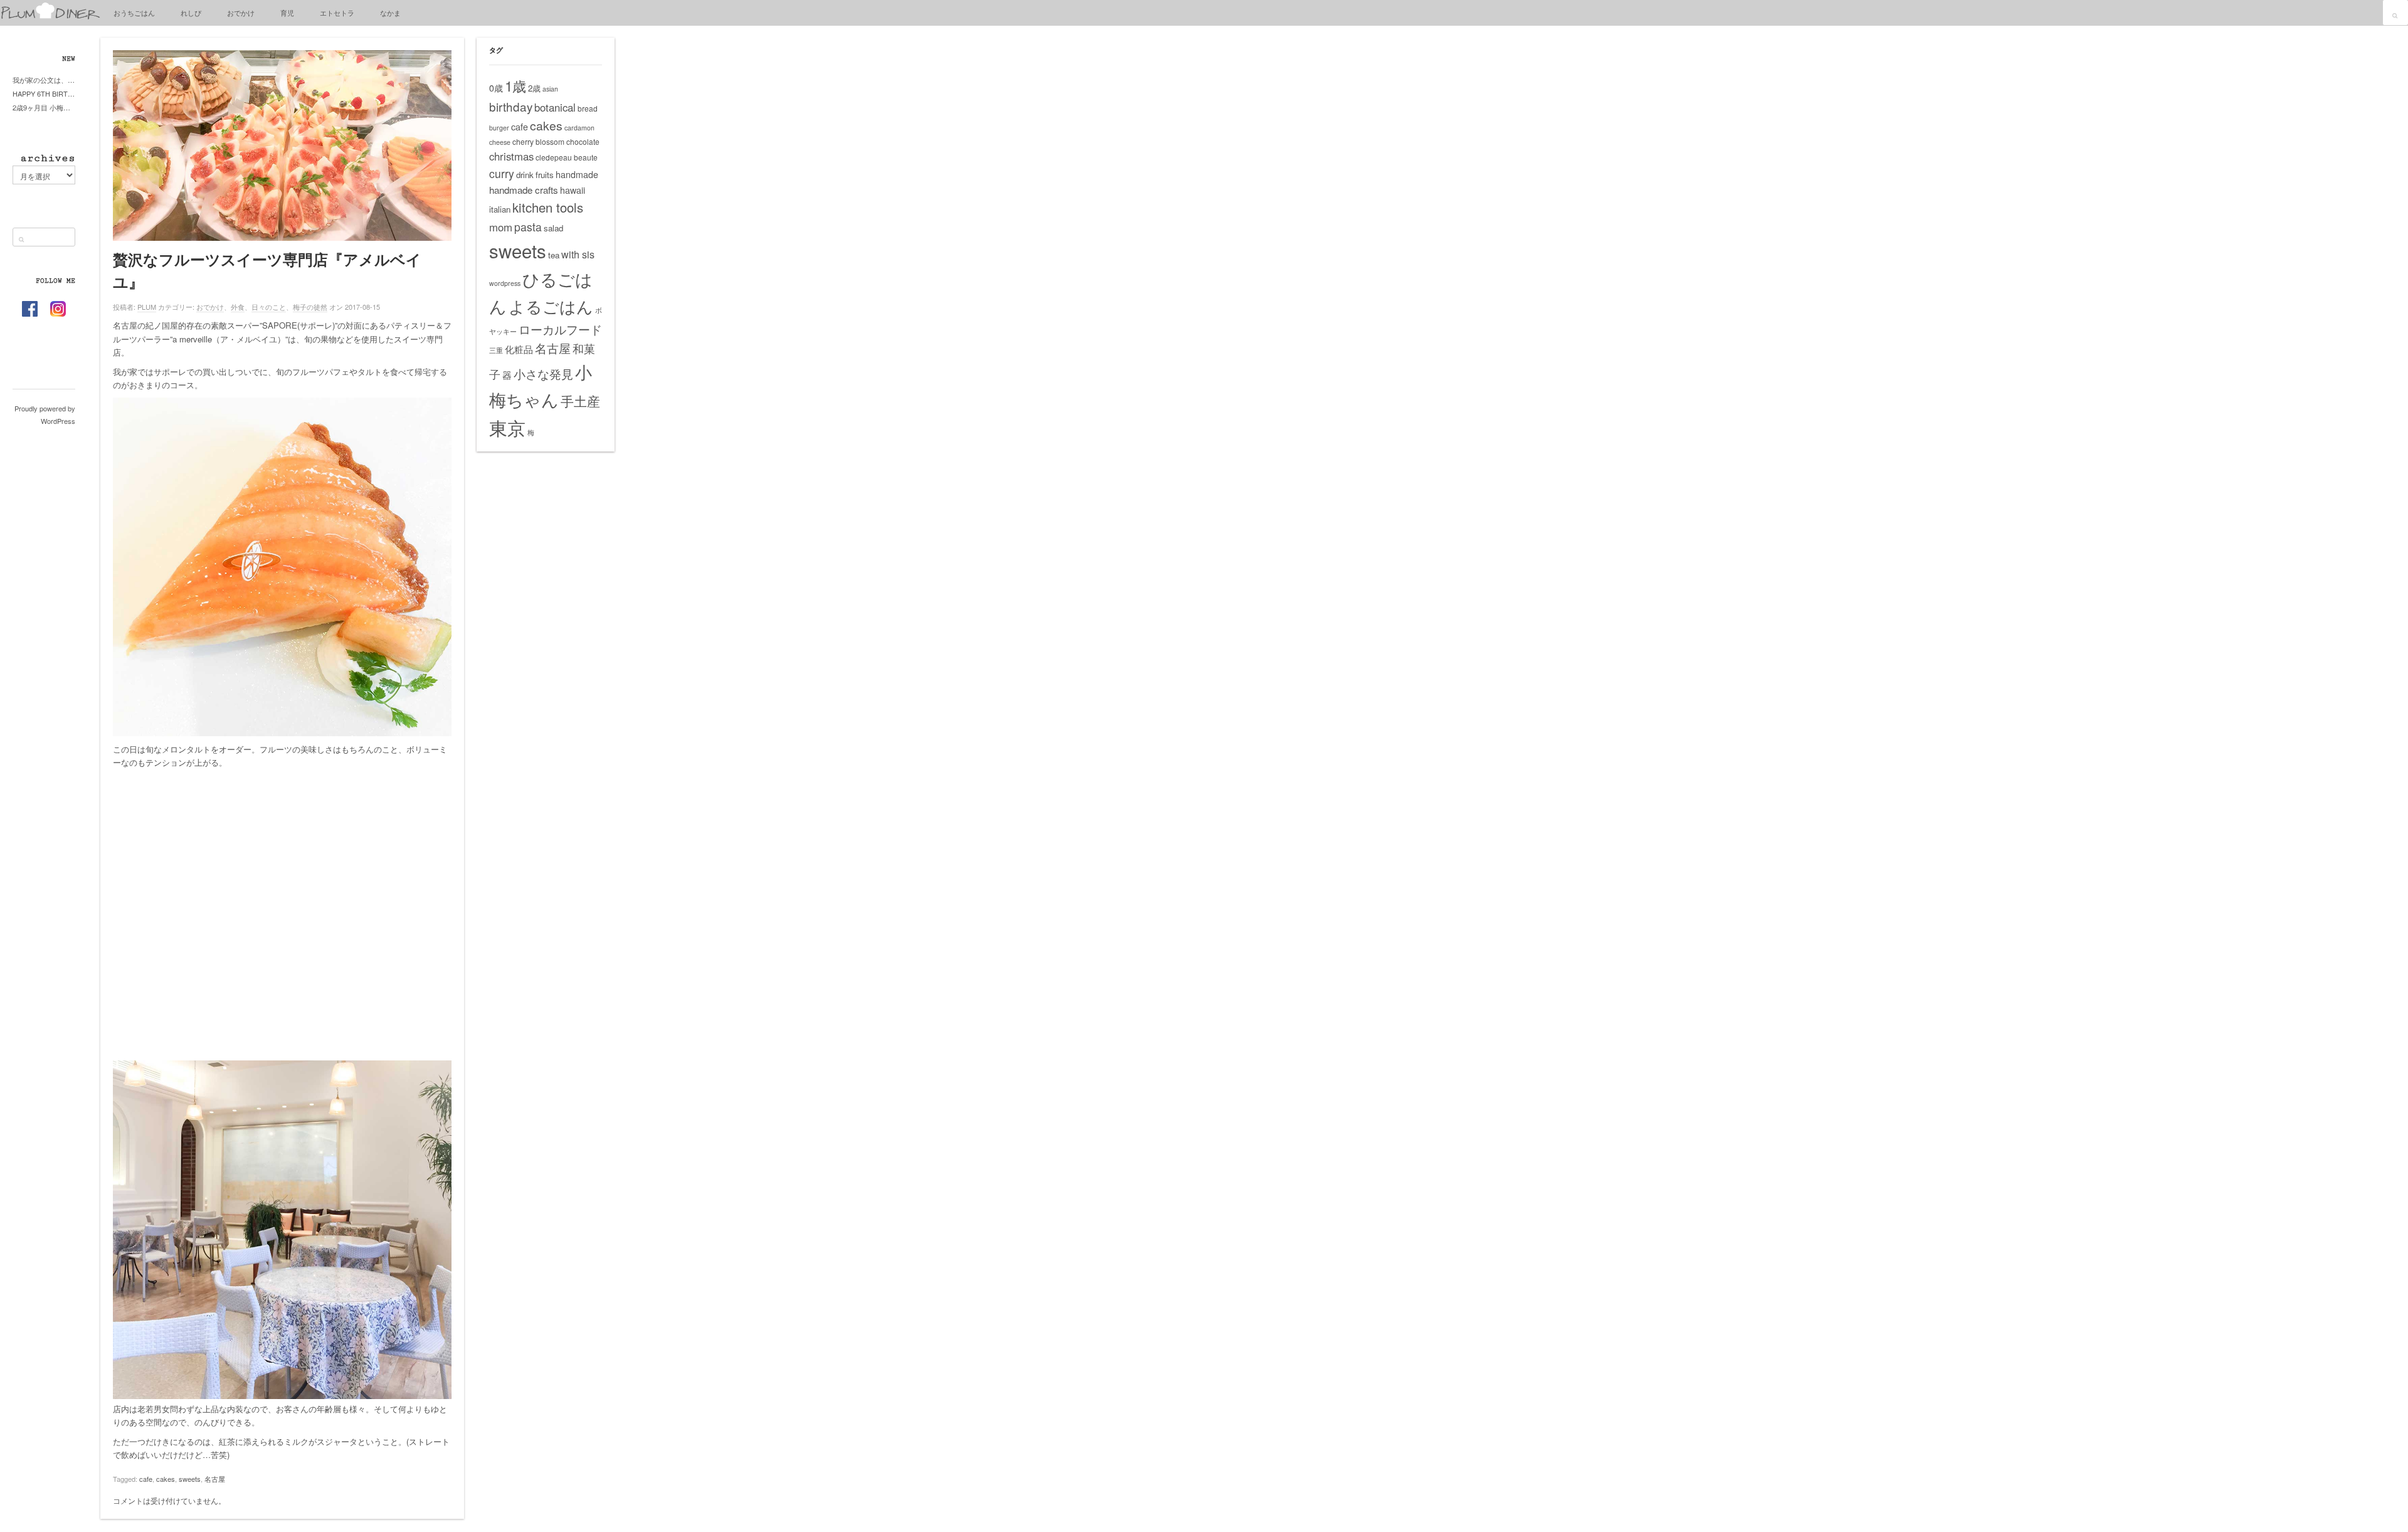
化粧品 (519, 349)
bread (588, 108)
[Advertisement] (282, 921)
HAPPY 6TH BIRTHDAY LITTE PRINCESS (44, 93)
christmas (511, 156)
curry (502, 173)
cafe (146, 1479)
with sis (578, 254)
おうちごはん (134, 13)
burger (499, 128)
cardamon (579, 128)
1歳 (515, 85)
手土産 (580, 401)
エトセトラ (337, 13)
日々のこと (269, 307)
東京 (507, 427)
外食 (238, 307)
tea (554, 255)
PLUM (147, 307)
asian (550, 89)
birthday (511, 106)
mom (501, 227)
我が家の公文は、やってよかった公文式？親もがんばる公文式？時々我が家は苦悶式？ (44, 80)
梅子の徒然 (310, 307)
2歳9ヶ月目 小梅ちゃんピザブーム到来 (44, 107)
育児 (287, 13)
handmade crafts (524, 190)
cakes (166, 1479)
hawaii (573, 190)
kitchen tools (548, 207)
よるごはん (551, 306)
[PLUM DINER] (50, 17)
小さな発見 (543, 373)
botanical (555, 107)
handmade (577, 174)
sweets (190, 1479)
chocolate (583, 141)
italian (500, 209)
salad (553, 228)
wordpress (505, 283)
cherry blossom (538, 141)
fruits (545, 175)
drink (525, 175)
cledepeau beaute (567, 157)
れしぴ (191, 13)
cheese (500, 142)
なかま (390, 13)
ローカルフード (560, 329)
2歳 (534, 88)
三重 (496, 350)
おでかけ (241, 13)
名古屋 (215, 1479)
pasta (528, 227)
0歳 (496, 88)
